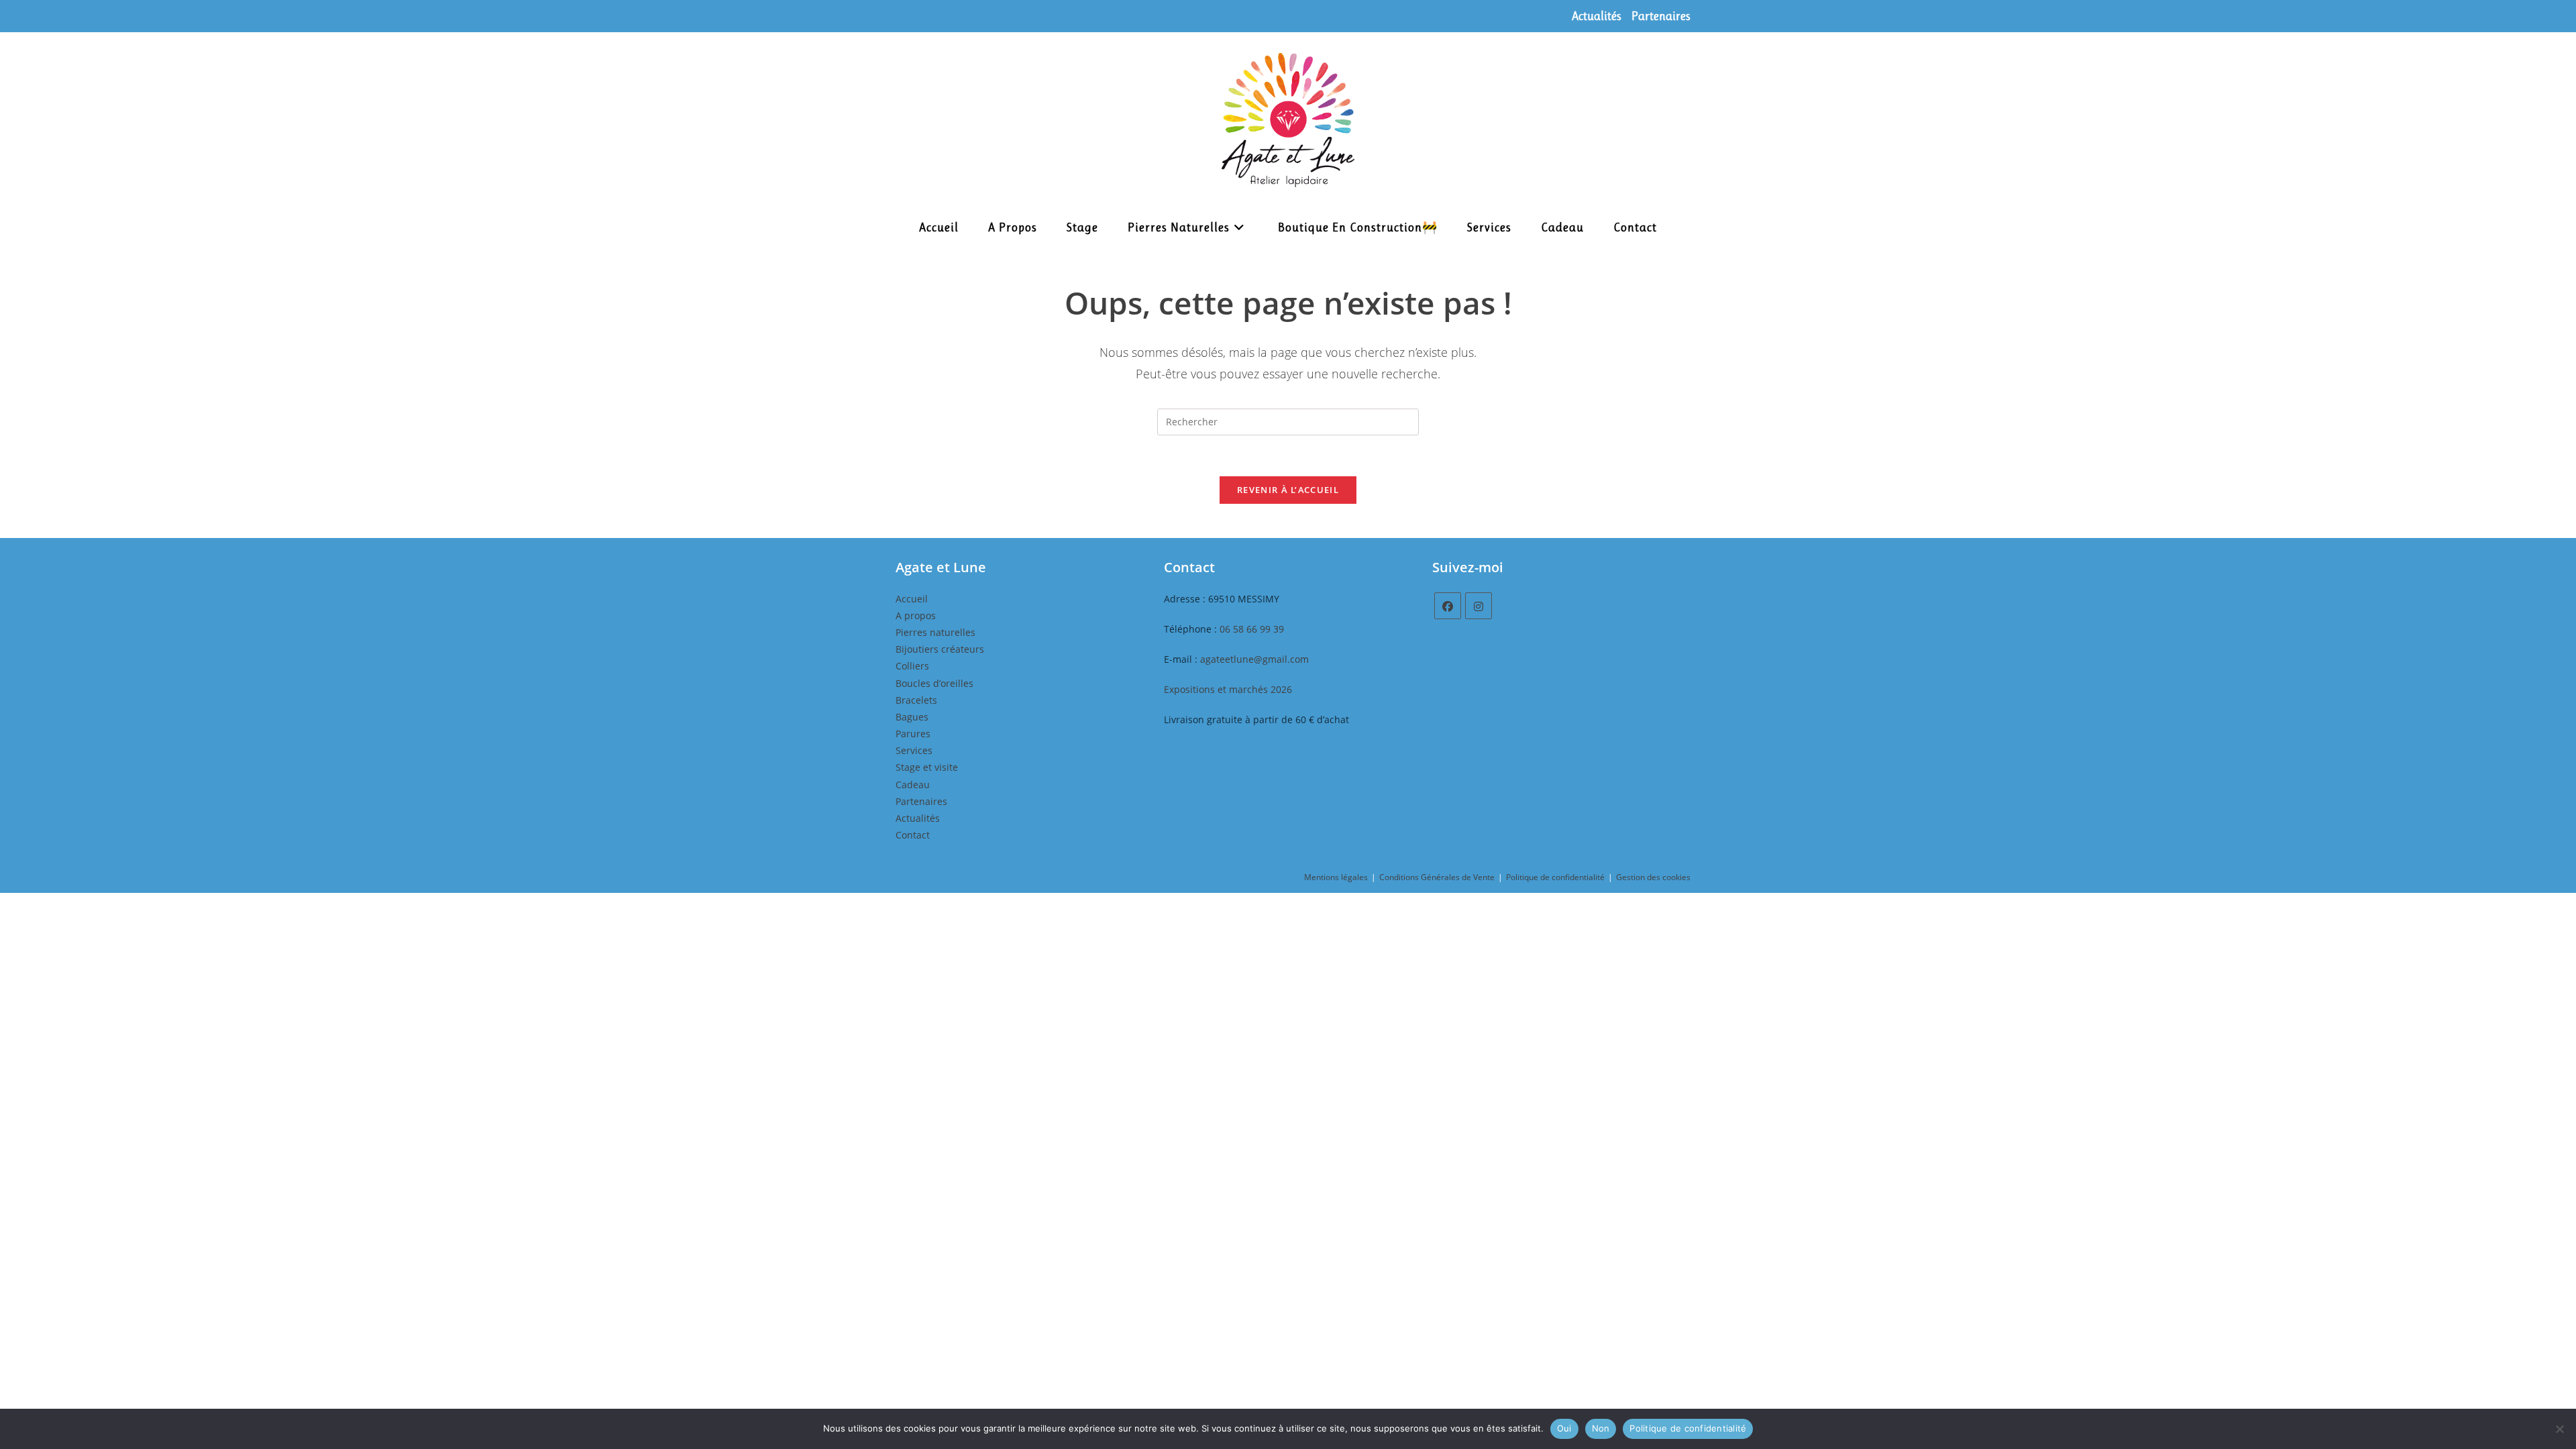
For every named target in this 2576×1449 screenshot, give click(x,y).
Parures (913, 734)
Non (1601, 1428)
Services (914, 750)
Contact (913, 835)
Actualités (1597, 16)
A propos (916, 615)
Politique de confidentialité (1555, 877)
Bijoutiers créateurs (940, 649)
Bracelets (916, 700)
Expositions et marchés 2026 (1228, 689)
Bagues (912, 717)
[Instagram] (1479, 606)
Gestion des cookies (1653, 877)
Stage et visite (927, 767)
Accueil (912, 599)
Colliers (912, 666)
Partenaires (1661, 16)
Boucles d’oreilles (934, 683)
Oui (1564, 1428)
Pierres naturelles (935, 632)
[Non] (2559, 1429)
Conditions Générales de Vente (1437, 877)
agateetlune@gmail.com (1254, 659)
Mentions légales (1336, 877)
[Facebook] (1448, 606)
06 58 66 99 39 (1252, 629)
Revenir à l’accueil (1288, 490)
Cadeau (913, 785)
